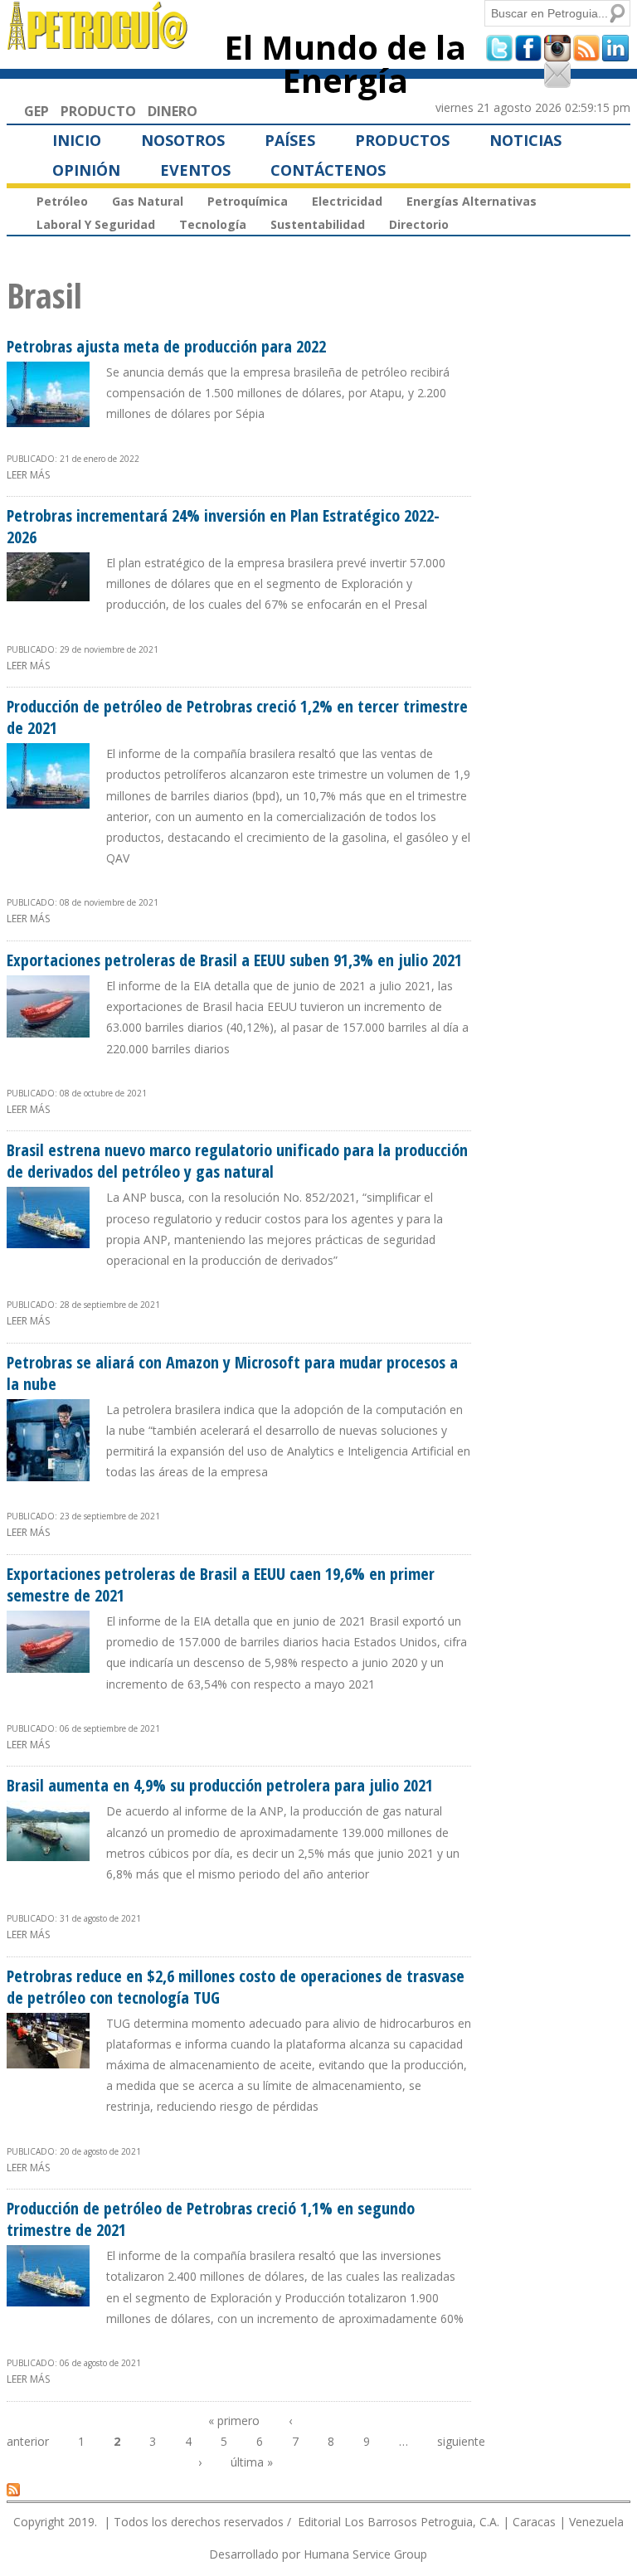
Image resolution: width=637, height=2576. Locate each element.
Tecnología (213, 224)
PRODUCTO (98, 111)
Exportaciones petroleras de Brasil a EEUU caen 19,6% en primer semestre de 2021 (221, 1584)
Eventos (195, 170)
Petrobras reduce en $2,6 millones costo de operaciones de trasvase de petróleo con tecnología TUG (236, 1987)
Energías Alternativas (472, 201)
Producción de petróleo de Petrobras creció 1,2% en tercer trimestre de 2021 (237, 717)
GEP (36, 111)
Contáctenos (328, 170)
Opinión (86, 170)
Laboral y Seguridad (96, 224)
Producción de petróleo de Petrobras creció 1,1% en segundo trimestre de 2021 (211, 2219)
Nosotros (183, 140)
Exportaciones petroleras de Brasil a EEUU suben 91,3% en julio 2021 (234, 960)
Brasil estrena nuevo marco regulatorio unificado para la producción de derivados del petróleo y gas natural (237, 1161)
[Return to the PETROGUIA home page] (98, 42)
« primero (234, 2420)
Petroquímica (248, 201)
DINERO (173, 111)
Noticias (525, 140)
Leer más (28, 475)
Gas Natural (148, 201)
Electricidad (347, 201)
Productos (402, 140)
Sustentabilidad (318, 224)
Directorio (419, 224)
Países (290, 140)
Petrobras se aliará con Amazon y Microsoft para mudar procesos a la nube (232, 1373)
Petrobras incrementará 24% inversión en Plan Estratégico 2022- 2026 (223, 526)
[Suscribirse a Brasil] (13, 2489)
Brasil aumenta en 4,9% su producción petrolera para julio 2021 (220, 1785)
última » (252, 2462)
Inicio (77, 140)
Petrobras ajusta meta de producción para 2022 (166, 346)
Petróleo (62, 201)
